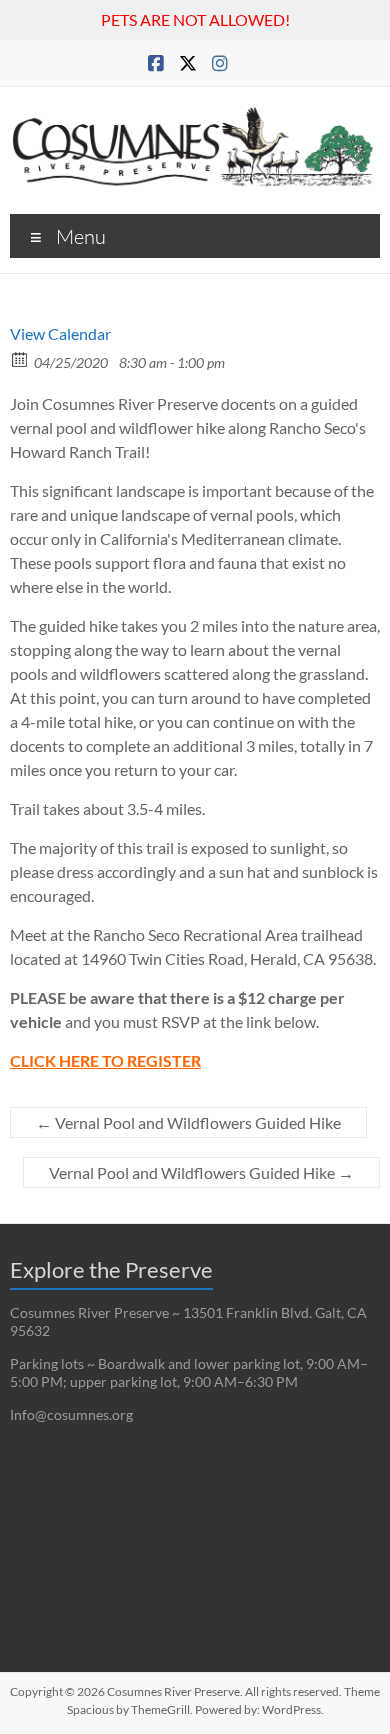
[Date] (20, 358)
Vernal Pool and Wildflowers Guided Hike (188, 1122)
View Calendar (60, 333)
